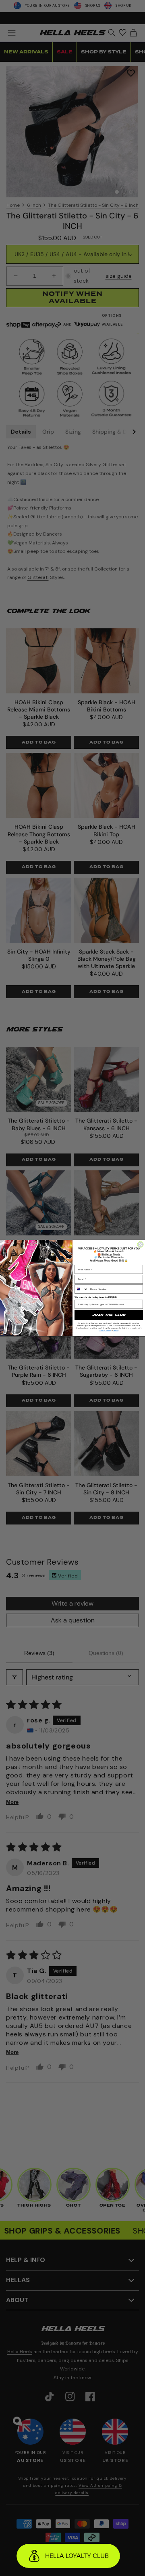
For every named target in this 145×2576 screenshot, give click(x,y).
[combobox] (82, 1289)
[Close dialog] (140, 1244)
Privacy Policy (105, 1330)
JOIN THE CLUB (109, 1315)
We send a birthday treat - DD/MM (96, 1297)
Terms (116, 1330)
